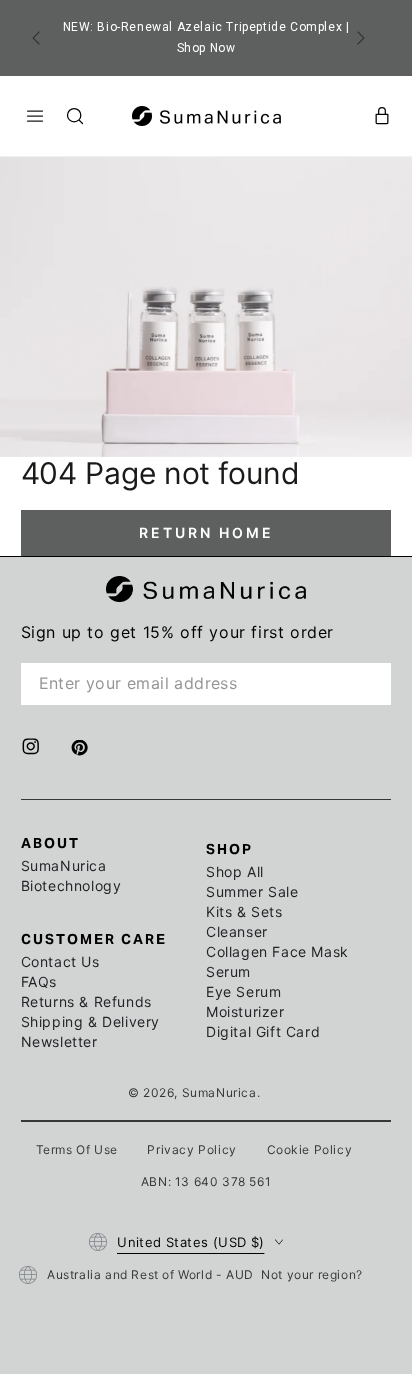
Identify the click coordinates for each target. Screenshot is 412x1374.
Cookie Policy (310, 1149)
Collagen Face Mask (277, 951)
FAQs (39, 981)
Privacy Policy (191, 1149)
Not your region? (312, 1274)
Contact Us (60, 961)
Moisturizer (245, 1011)
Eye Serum (243, 991)
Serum (228, 971)
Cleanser (237, 931)
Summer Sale (252, 891)
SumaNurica (64, 865)
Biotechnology (71, 885)
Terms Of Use (77, 1149)
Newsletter (59, 1041)
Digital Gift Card (263, 1031)
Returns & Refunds (86, 1001)
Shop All (235, 871)
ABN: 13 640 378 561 (206, 1181)
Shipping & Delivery (90, 1021)
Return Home (206, 532)
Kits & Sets (244, 911)
